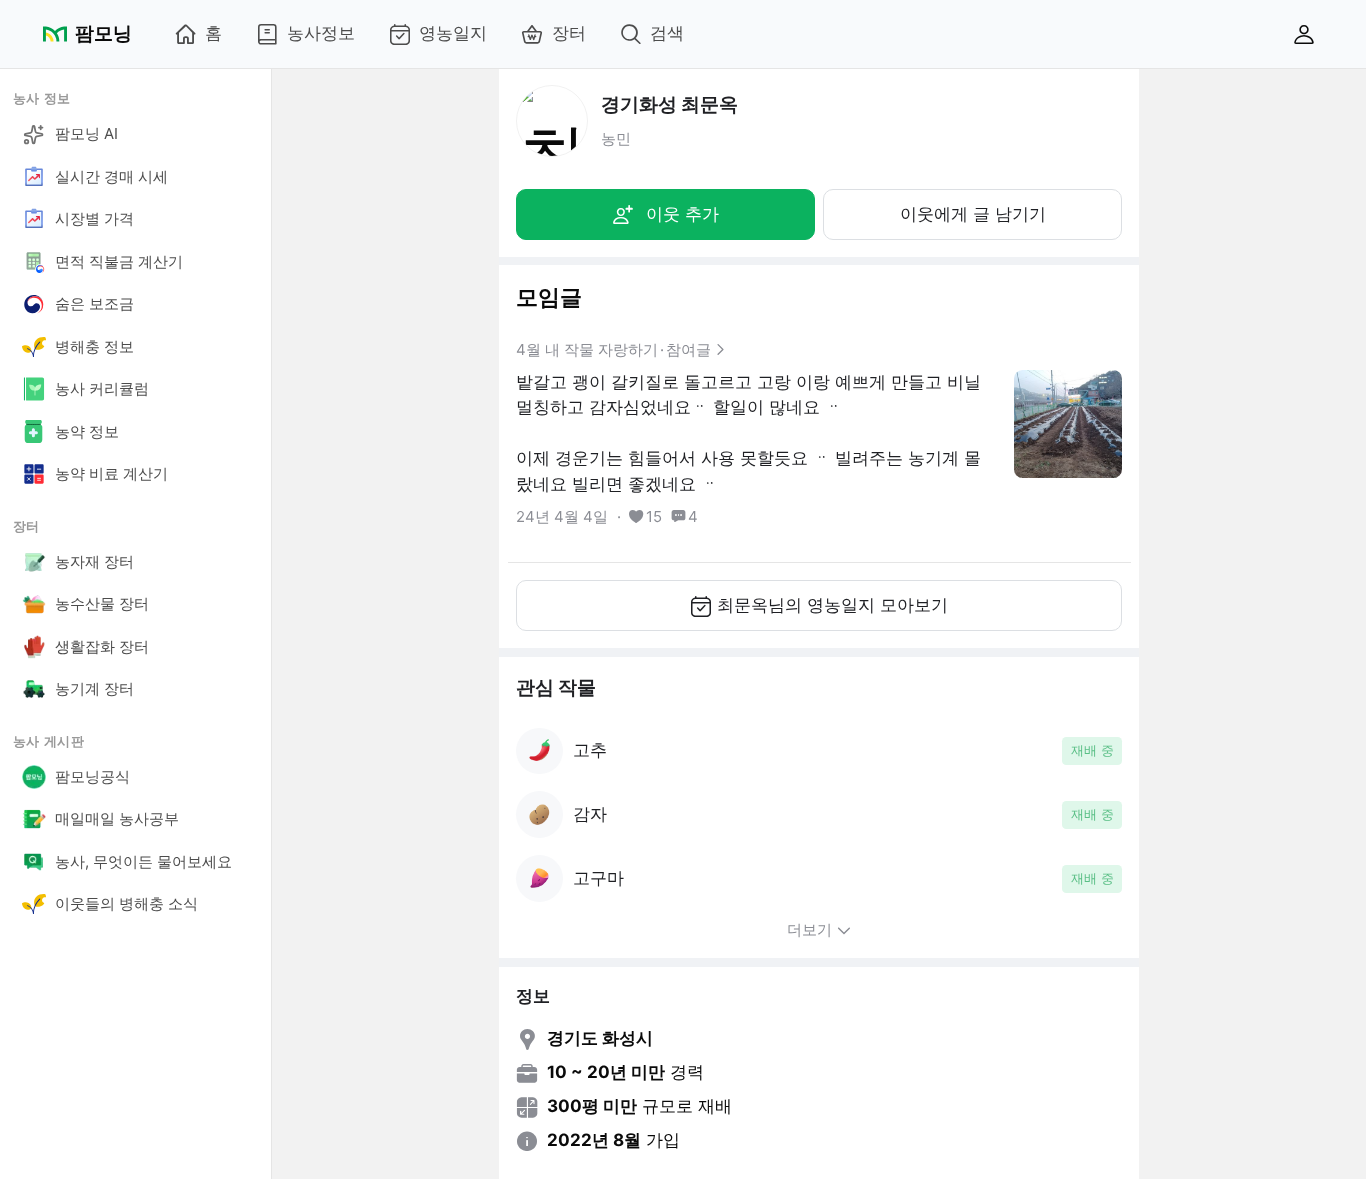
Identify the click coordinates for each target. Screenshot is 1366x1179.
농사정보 (321, 33)
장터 (569, 33)
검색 (667, 33)
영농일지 (453, 33)
